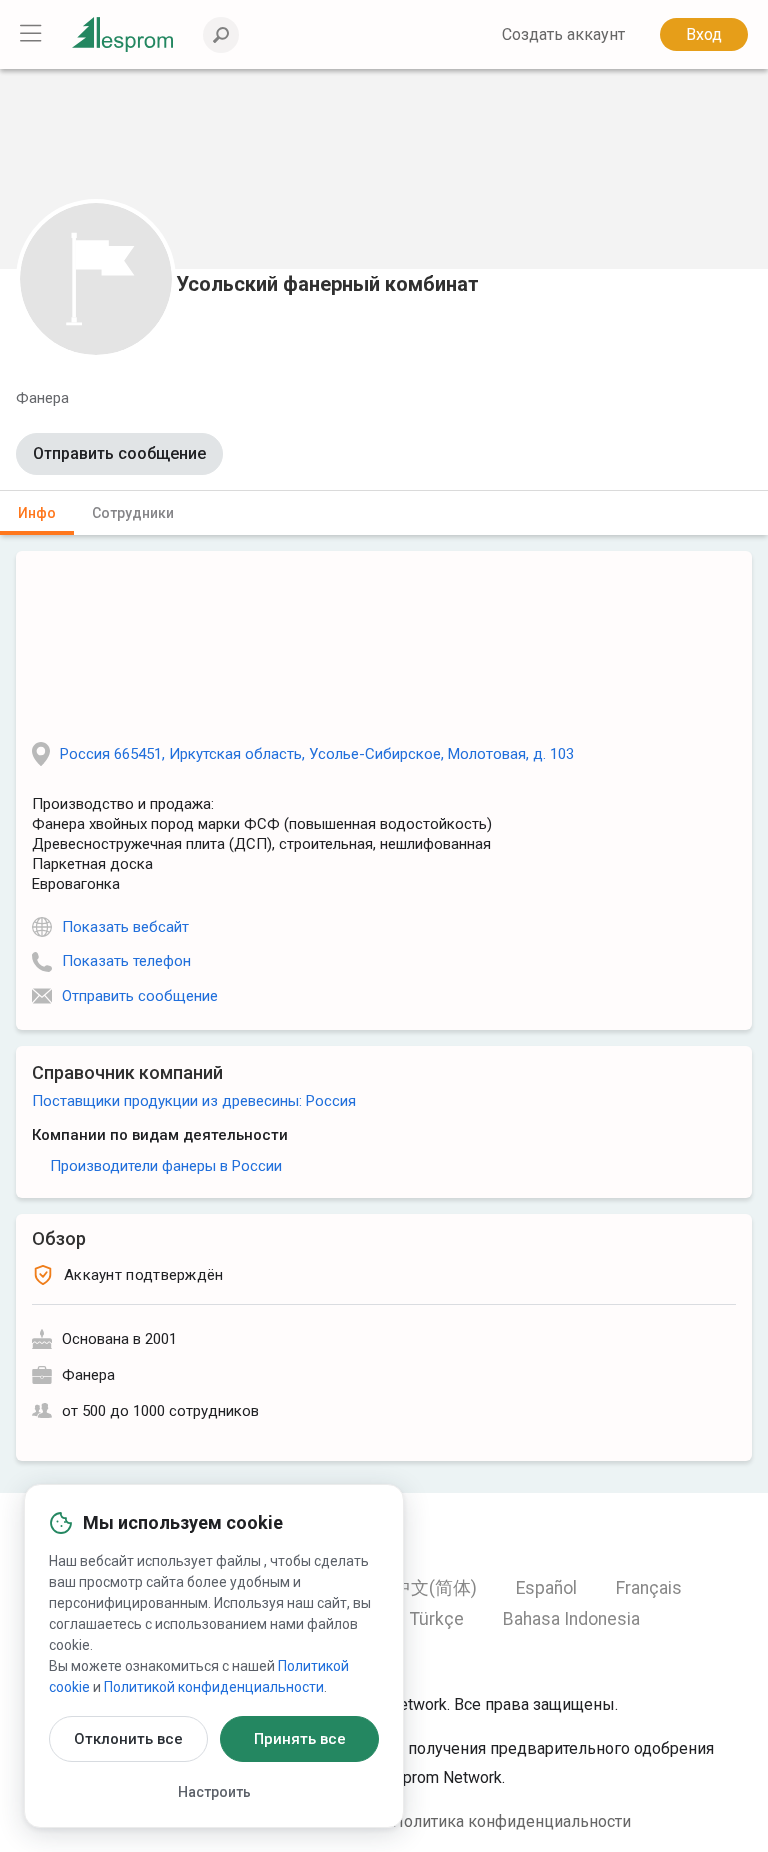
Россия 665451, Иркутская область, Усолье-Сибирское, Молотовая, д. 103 (317, 754)
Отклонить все (128, 1739)
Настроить (214, 1792)
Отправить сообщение (119, 453)
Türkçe (437, 1619)
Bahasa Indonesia (571, 1619)
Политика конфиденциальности (511, 1821)
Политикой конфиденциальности (214, 1687)
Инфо (37, 513)
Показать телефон (126, 961)
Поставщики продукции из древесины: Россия (194, 1101)
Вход (704, 34)
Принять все (300, 1739)
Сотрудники (133, 513)
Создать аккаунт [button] (563, 34)
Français (649, 1588)
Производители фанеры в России (166, 1166)
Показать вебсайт (125, 927)
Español (546, 1588)
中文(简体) (435, 1588)
